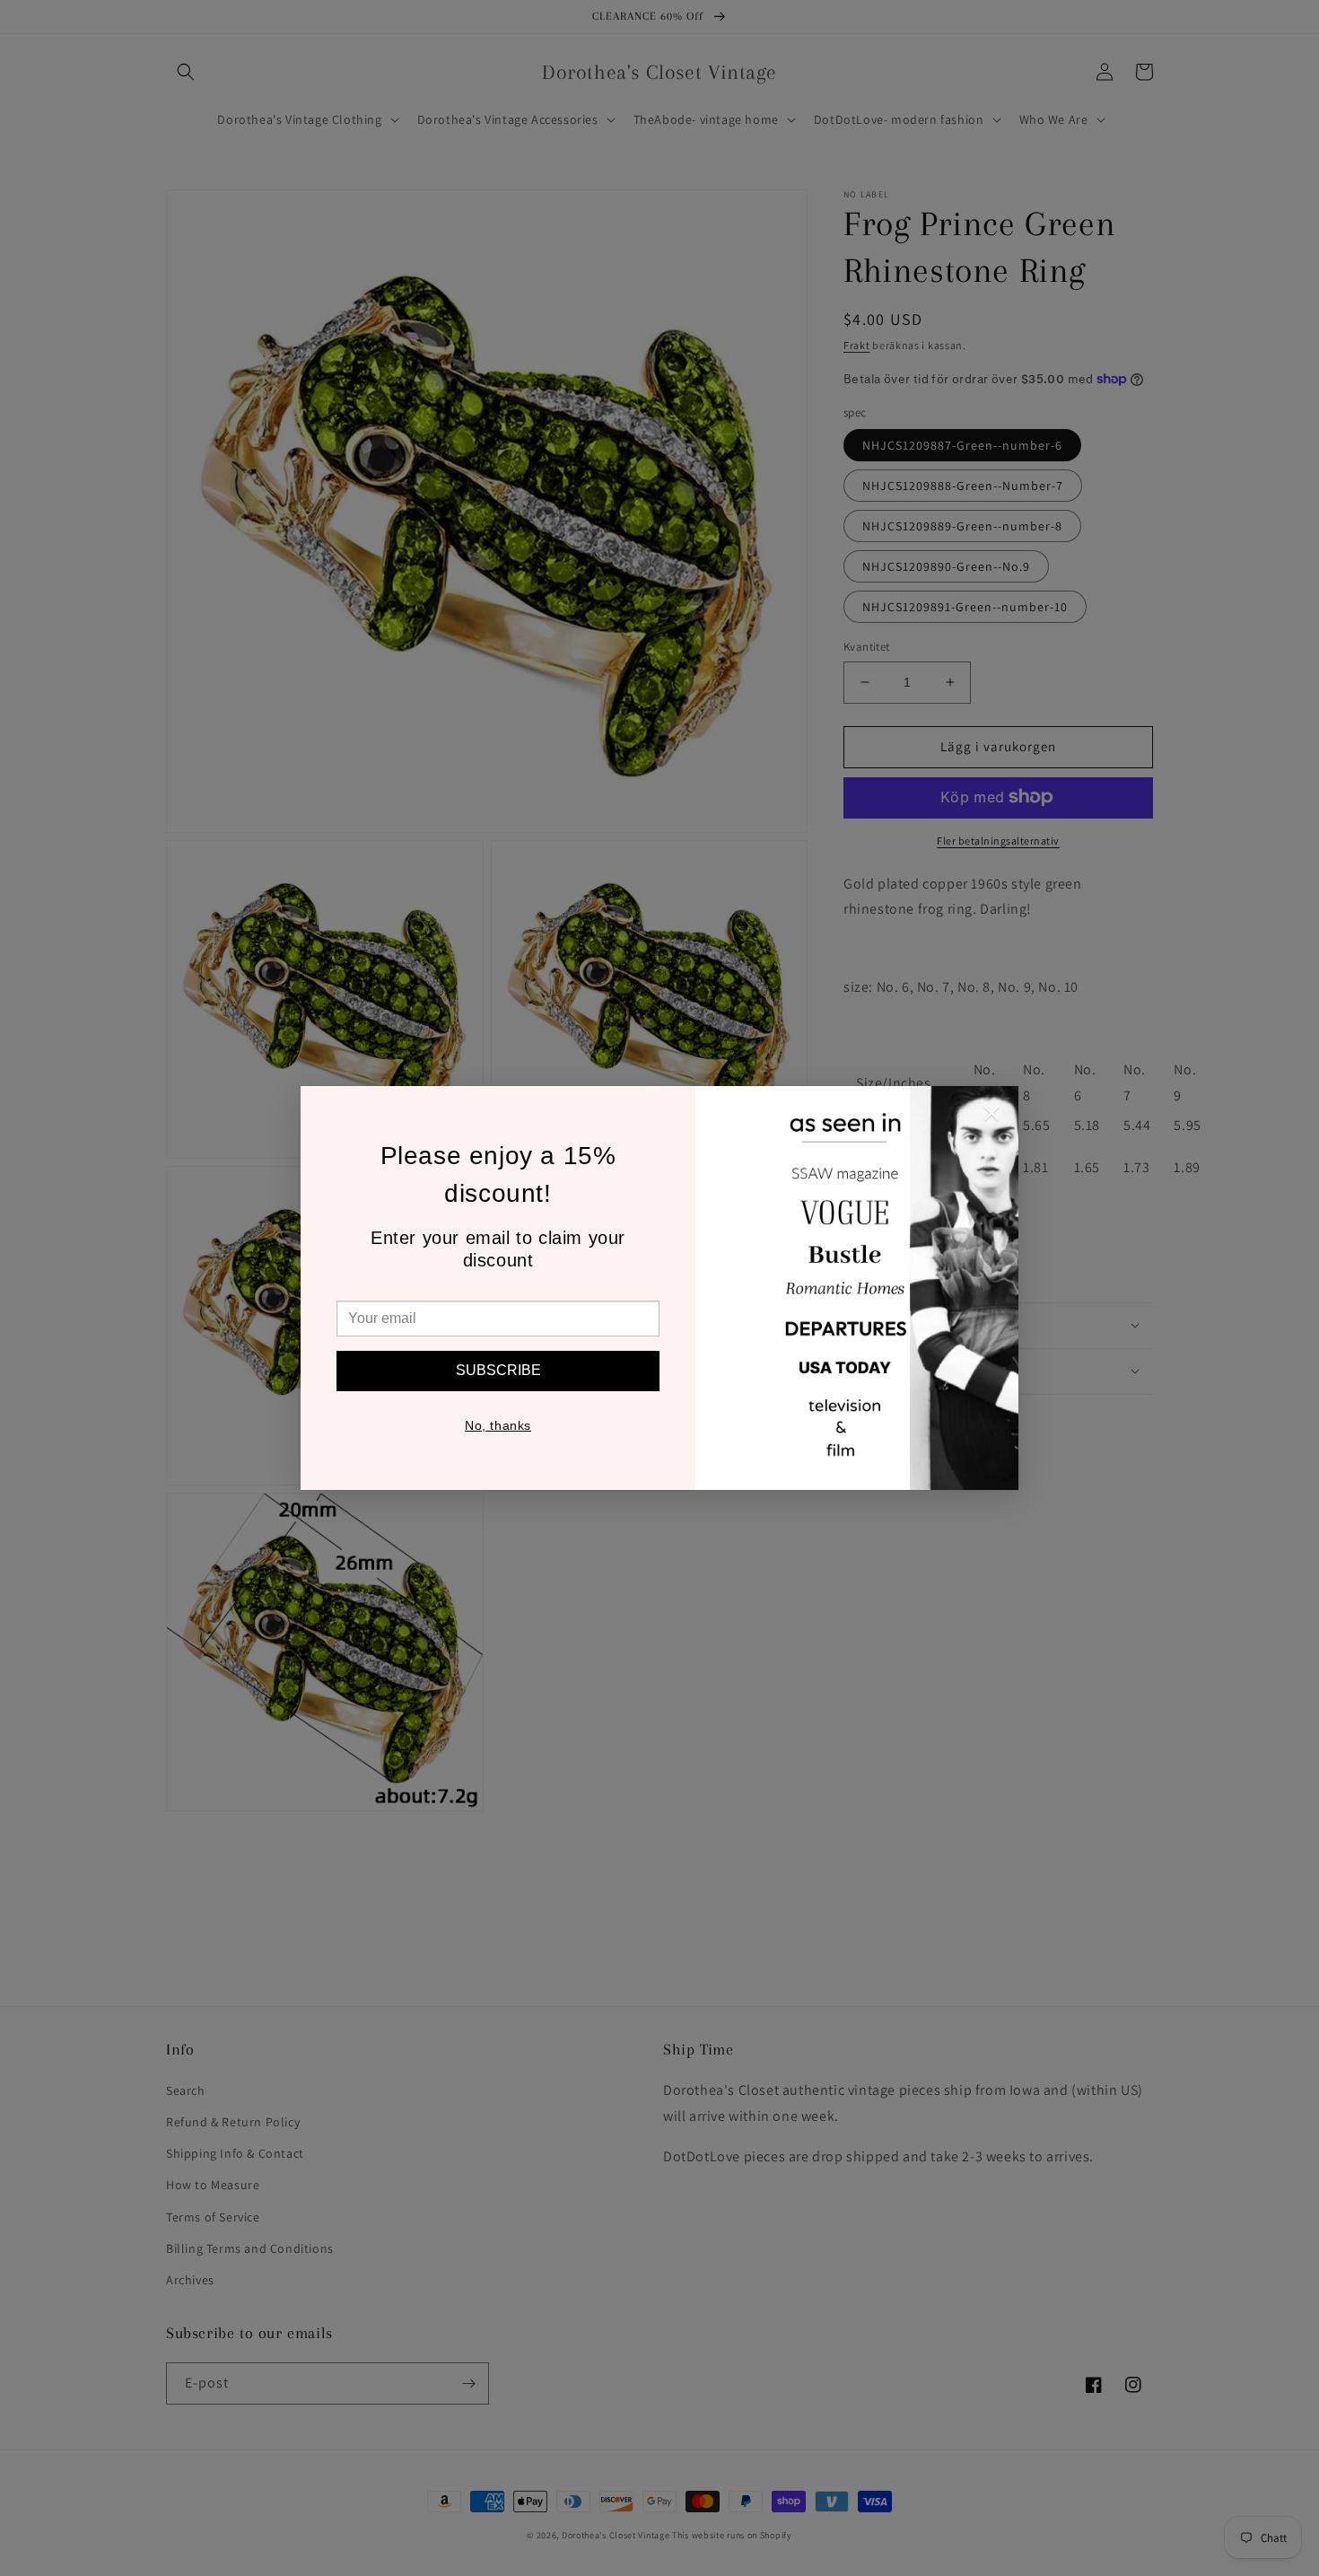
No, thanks (498, 1425)
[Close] (991, 1117)
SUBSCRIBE (498, 1370)
